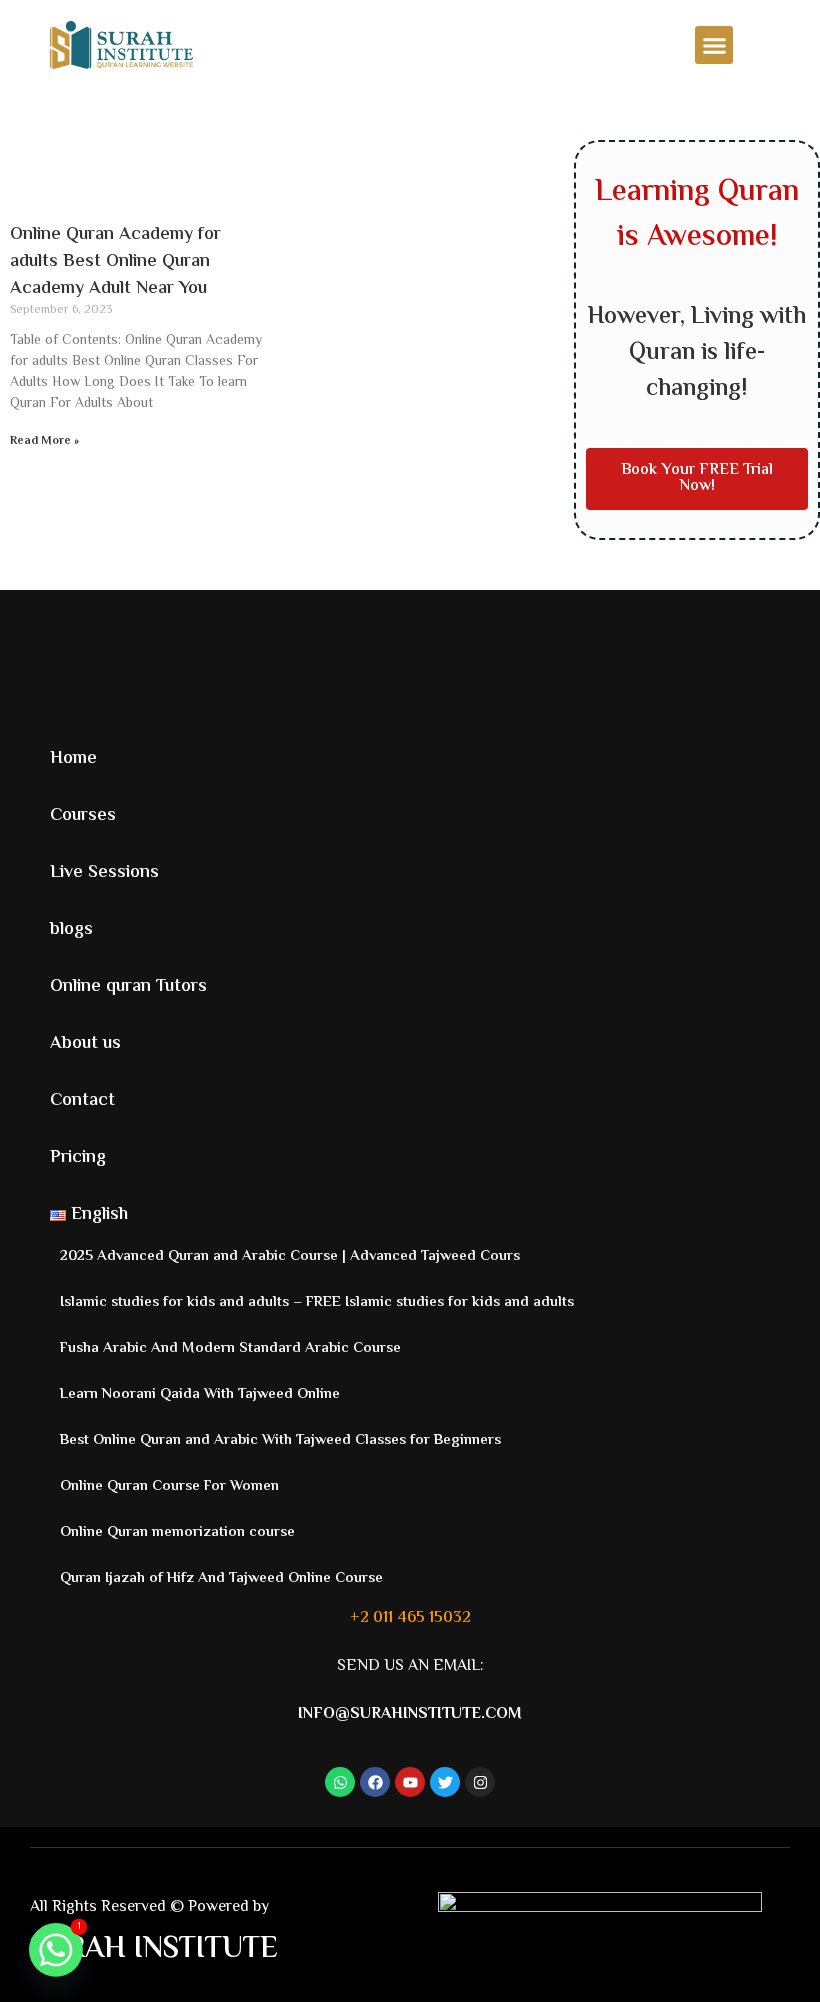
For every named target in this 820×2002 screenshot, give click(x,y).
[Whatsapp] (56, 1950)
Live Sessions (104, 873)
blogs (71, 930)
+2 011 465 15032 (410, 1618)
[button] (714, 45)
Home (73, 759)
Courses (83, 816)
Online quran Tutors (128, 987)
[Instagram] (480, 1782)
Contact (82, 1101)
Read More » (44, 441)
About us (85, 1044)
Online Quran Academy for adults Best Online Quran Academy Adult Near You (115, 262)
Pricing (78, 1158)
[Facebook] (375, 1782)
